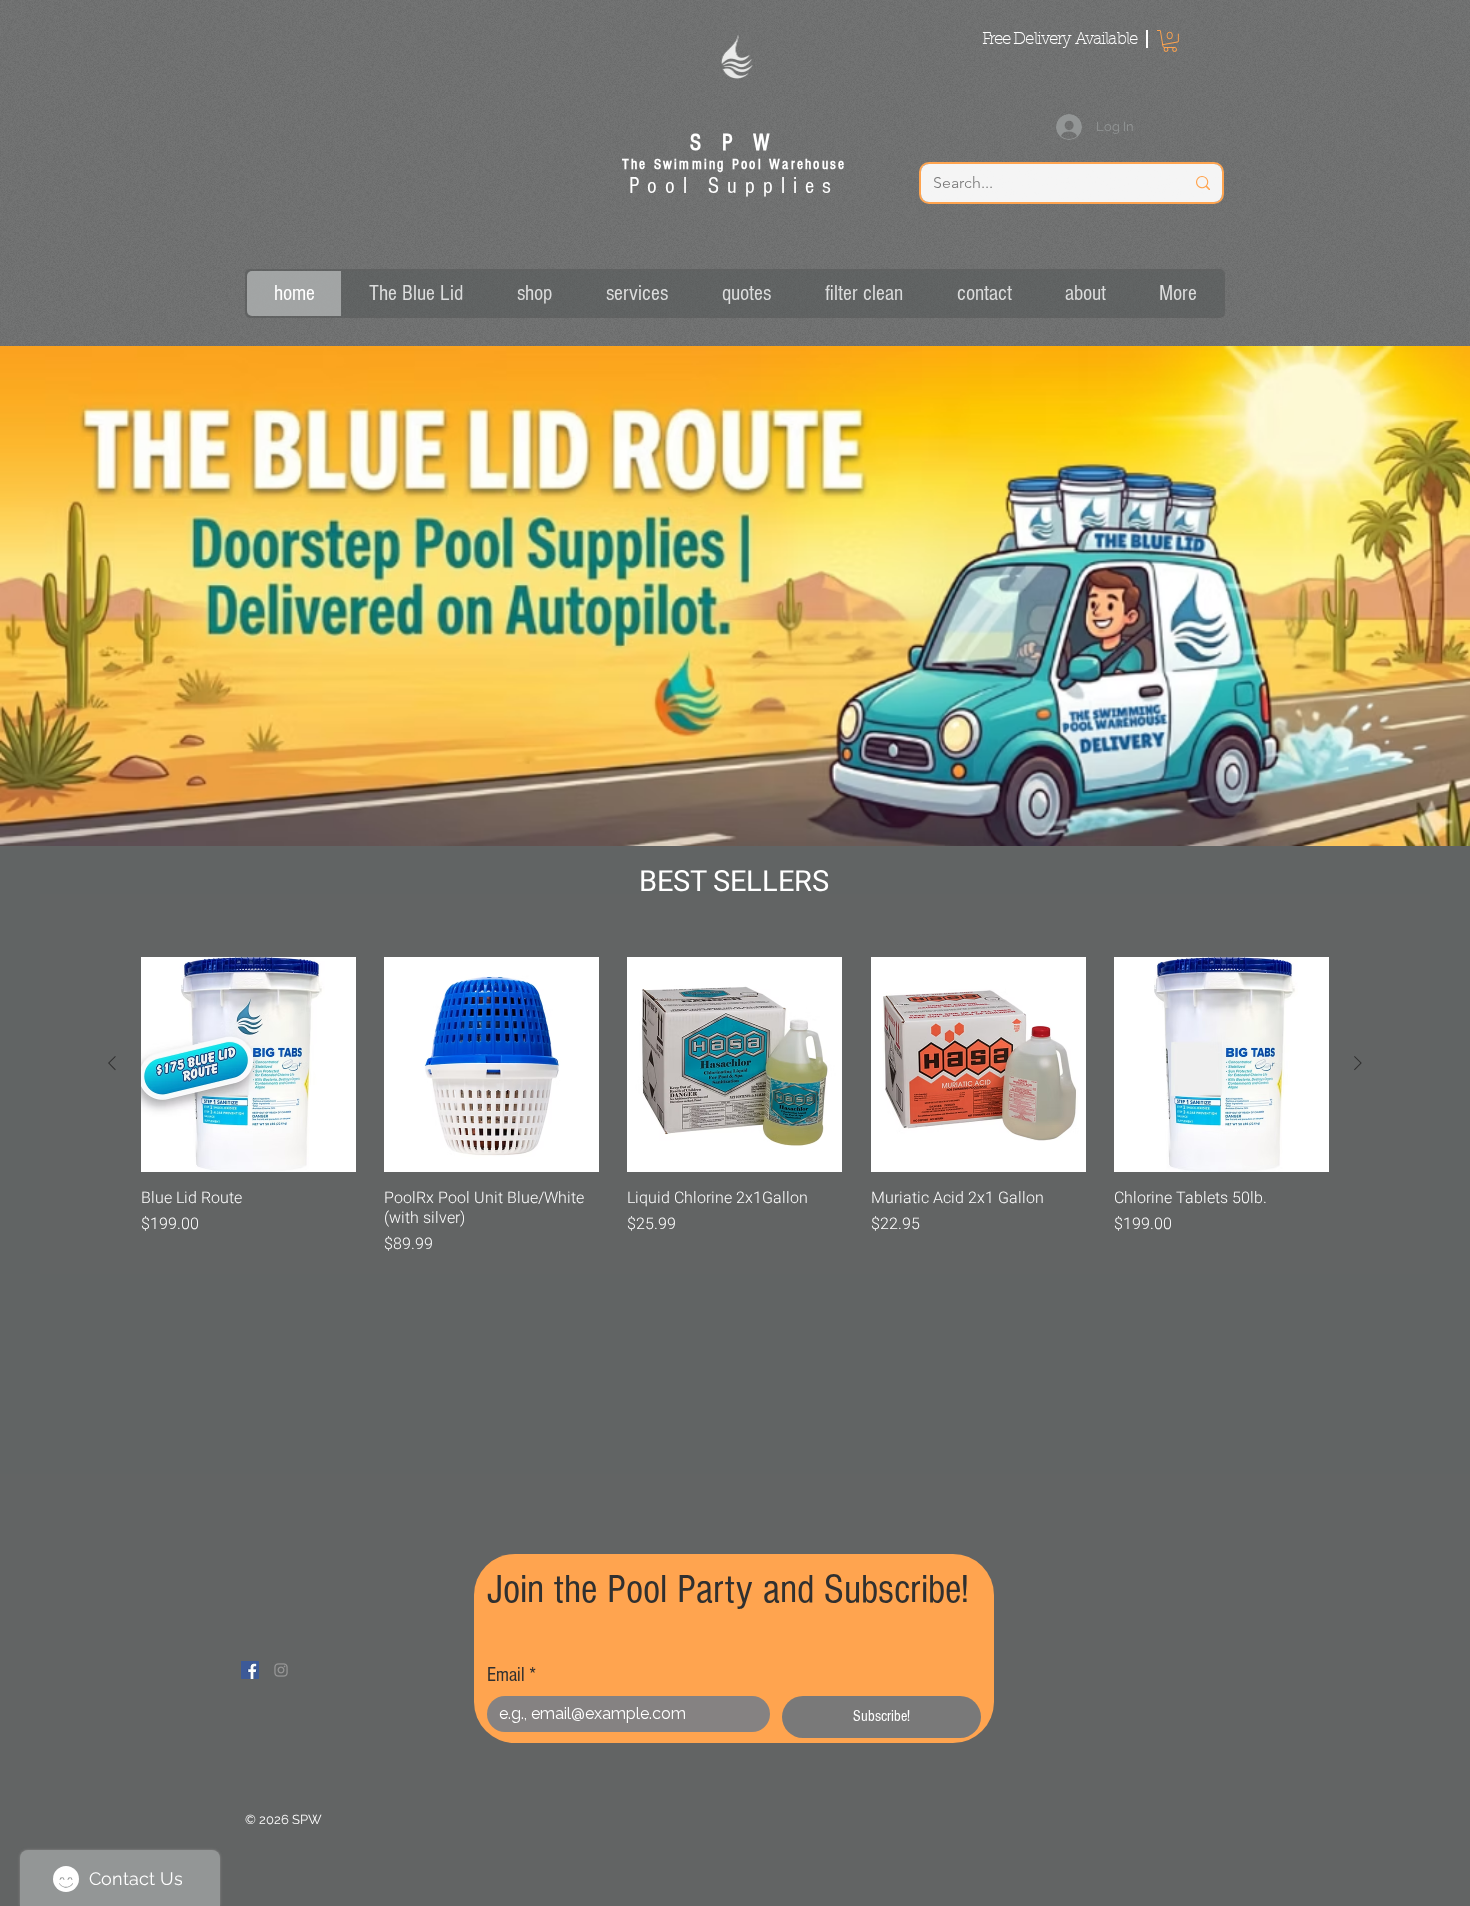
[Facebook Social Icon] (250, 1670)
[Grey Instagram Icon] (281, 1670)
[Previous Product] (112, 1063)
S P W (734, 143)
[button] (1170, 41)
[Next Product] (1358, 1063)
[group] (735, 1106)
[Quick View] (248, 1064)
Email (511, 1675)
